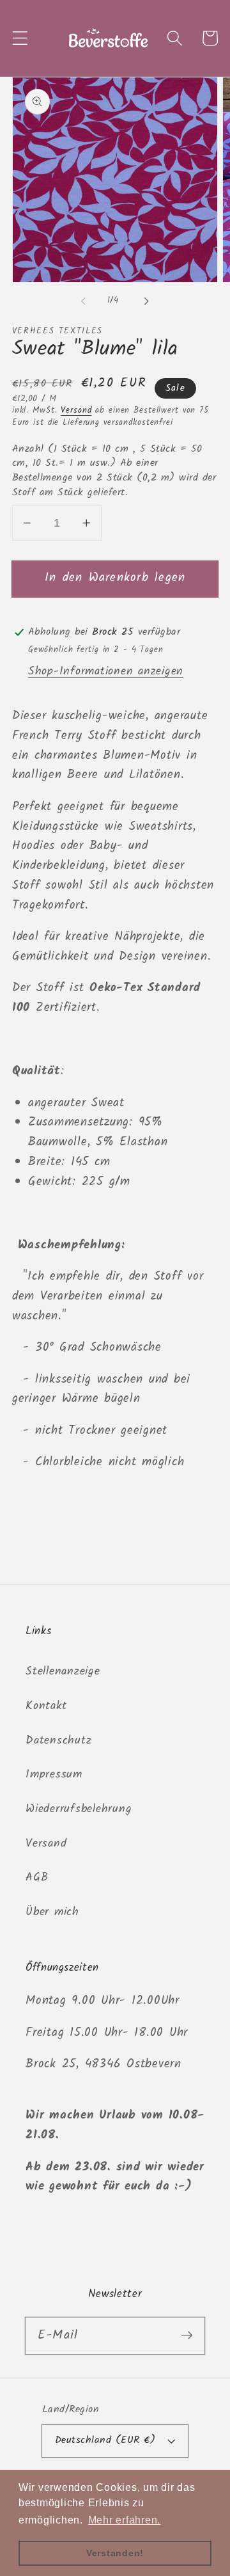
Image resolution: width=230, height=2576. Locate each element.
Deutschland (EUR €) (105, 2440)
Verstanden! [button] (115, 2553)
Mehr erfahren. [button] (125, 2520)
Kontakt (46, 1706)
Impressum (54, 1774)
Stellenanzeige (63, 1671)
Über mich (52, 1912)
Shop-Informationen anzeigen (106, 671)
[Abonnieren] (187, 2335)
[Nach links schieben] (84, 301)
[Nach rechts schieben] (147, 301)
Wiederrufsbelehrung (79, 1809)
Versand (76, 411)
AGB (37, 1877)
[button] (20, 38)
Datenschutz (58, 1740)
